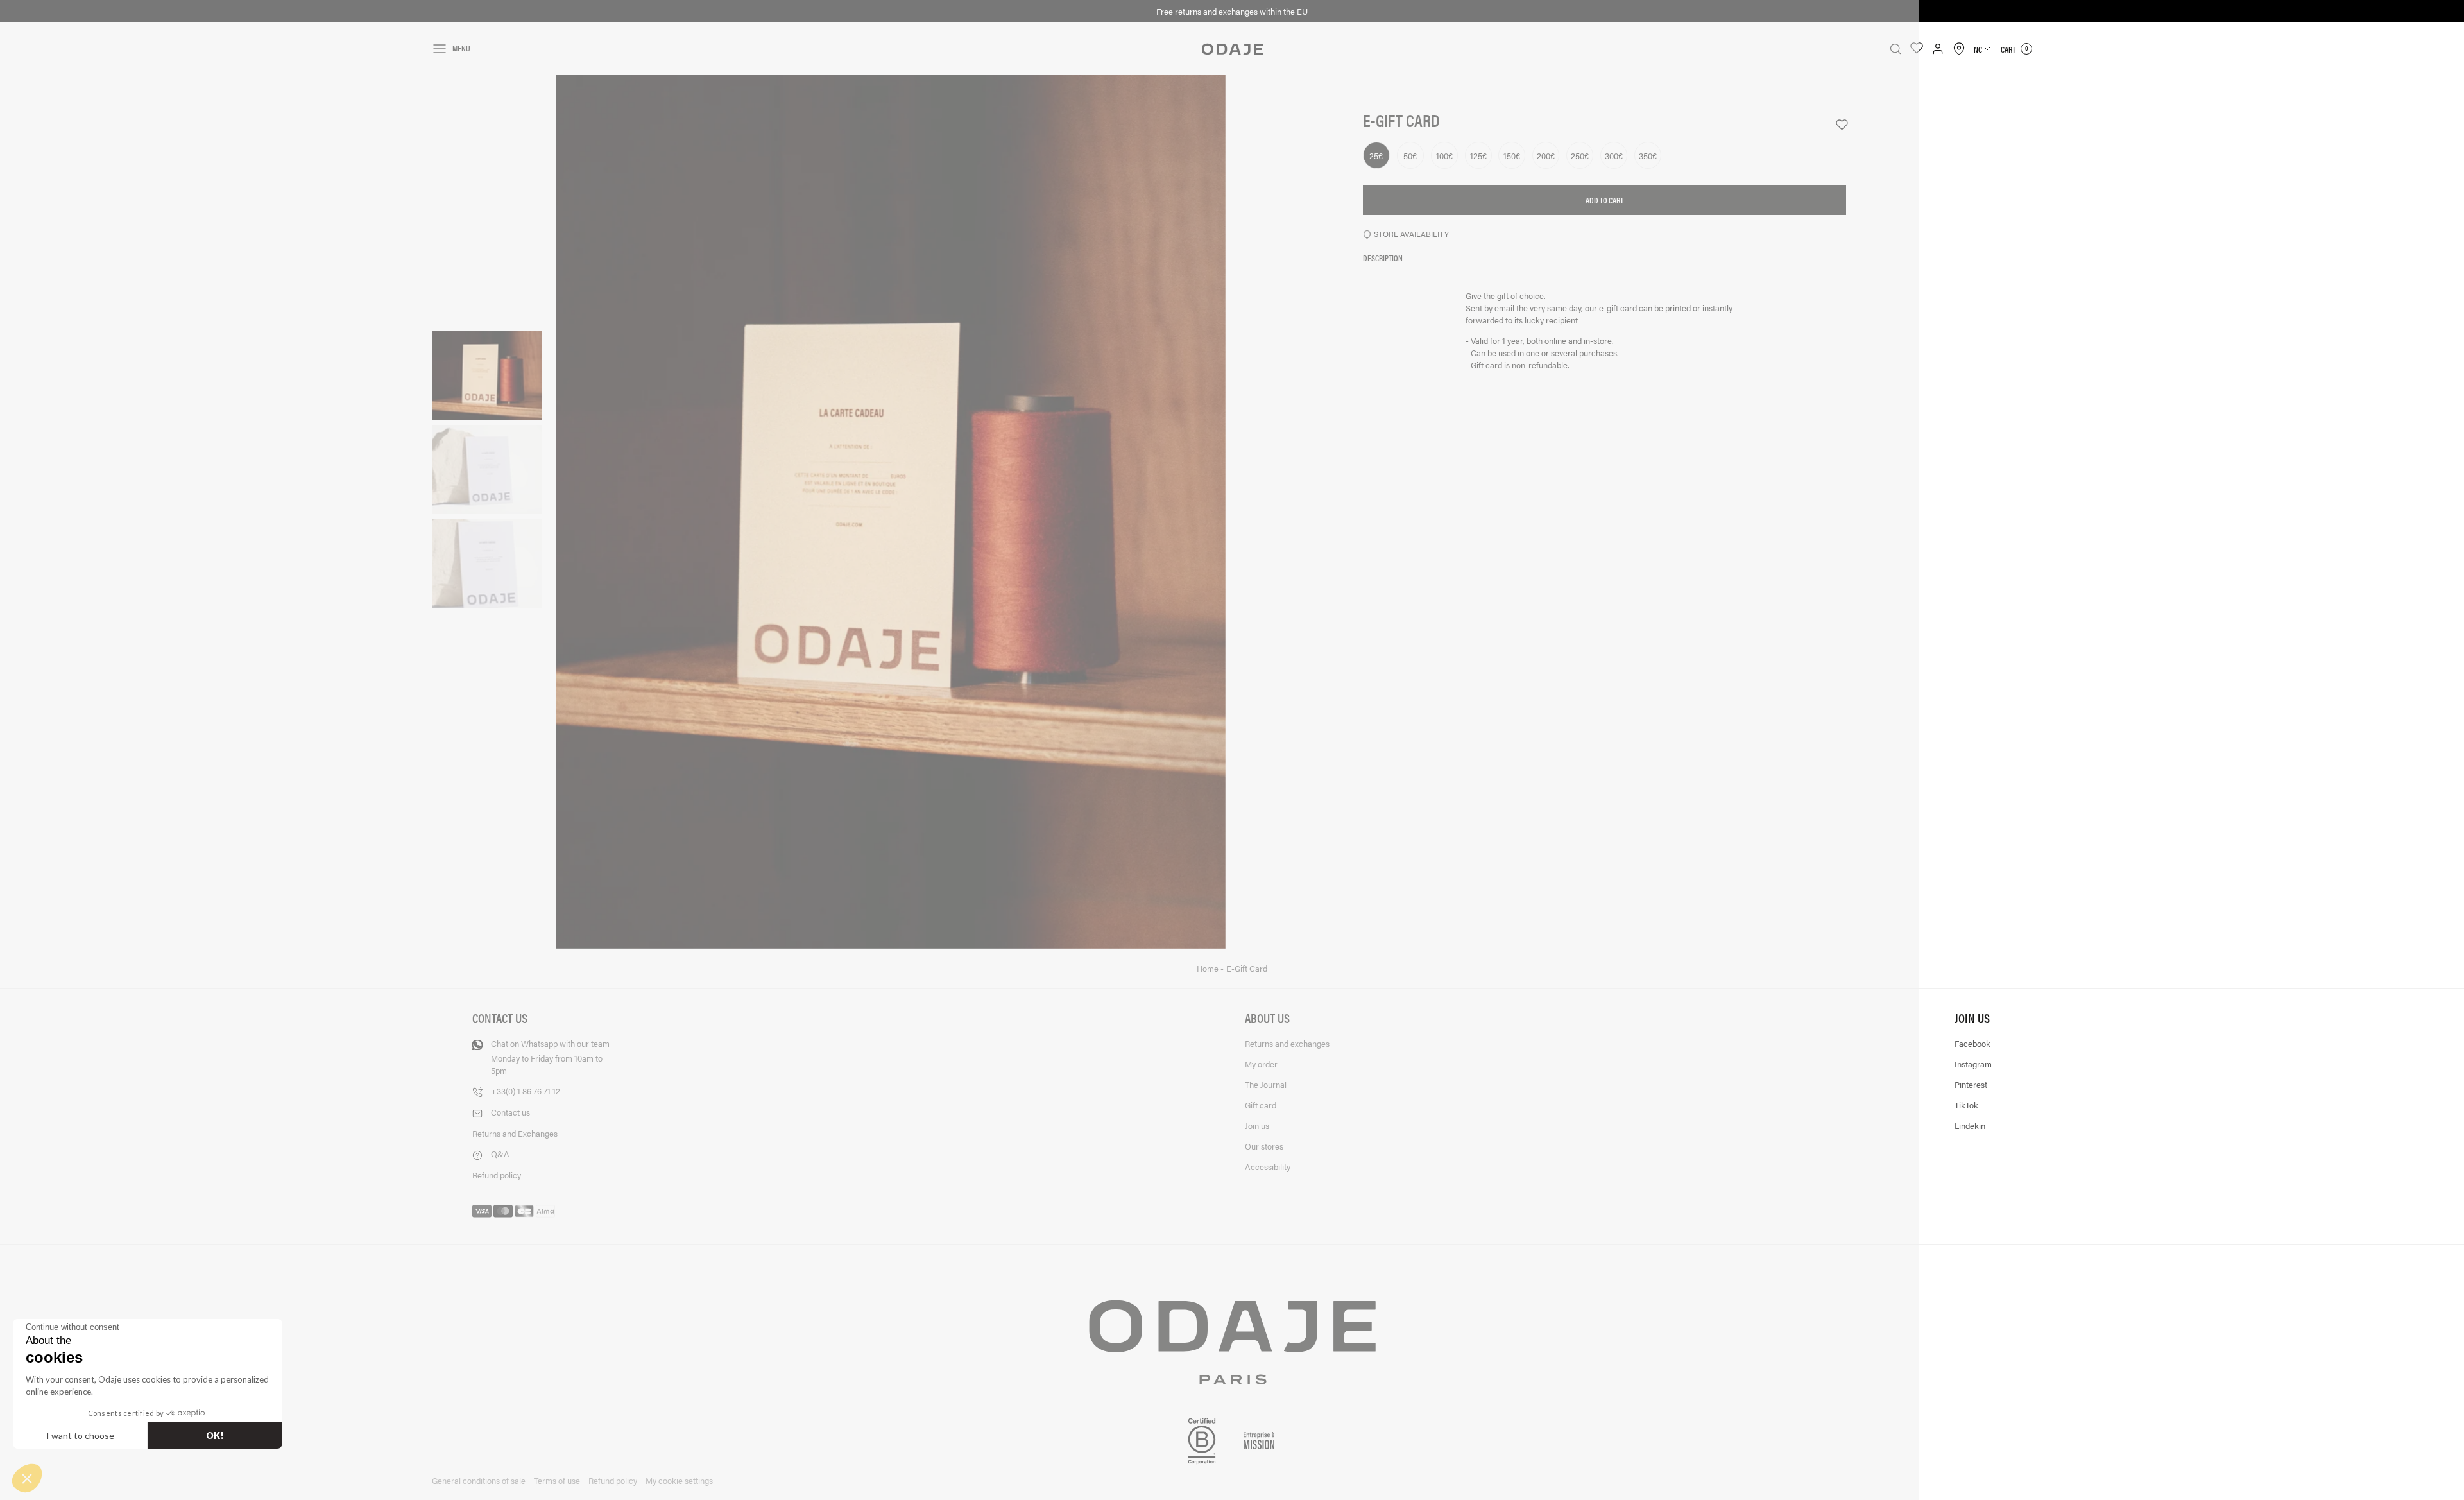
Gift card (1261, 1105)
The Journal (1266, 1084)
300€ (1614, 156)
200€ (1546, 156)
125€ (1478, 156)
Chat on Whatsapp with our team (550, 1057)
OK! (215, 1435)
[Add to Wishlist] (1836, 125)
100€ (1444, 156)
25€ (1376, 156)
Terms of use (557, 1480)
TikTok (1966, 1105)
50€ (1410, 156)
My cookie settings (679, 1480)
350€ (1648, 156)
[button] (27, 1478)
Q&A (500, 1154)
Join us (1257, 1125)
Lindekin (1970, 1125)
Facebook (1972, 1043)
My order (1261, 1064)
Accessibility (1268, 1167)
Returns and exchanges (1287, 1043)
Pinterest (1971, 1084)
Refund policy (497, 1175)
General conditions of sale (479, 1480)
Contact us (510, 1112)
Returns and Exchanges (515, 1133)
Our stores (1264, 1146)
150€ (1512, 156)
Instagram (1973, 1064)
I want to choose (80, 1435)
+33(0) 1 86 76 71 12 (526, 1091)
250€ (1580, 156)
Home (1209, 969)
